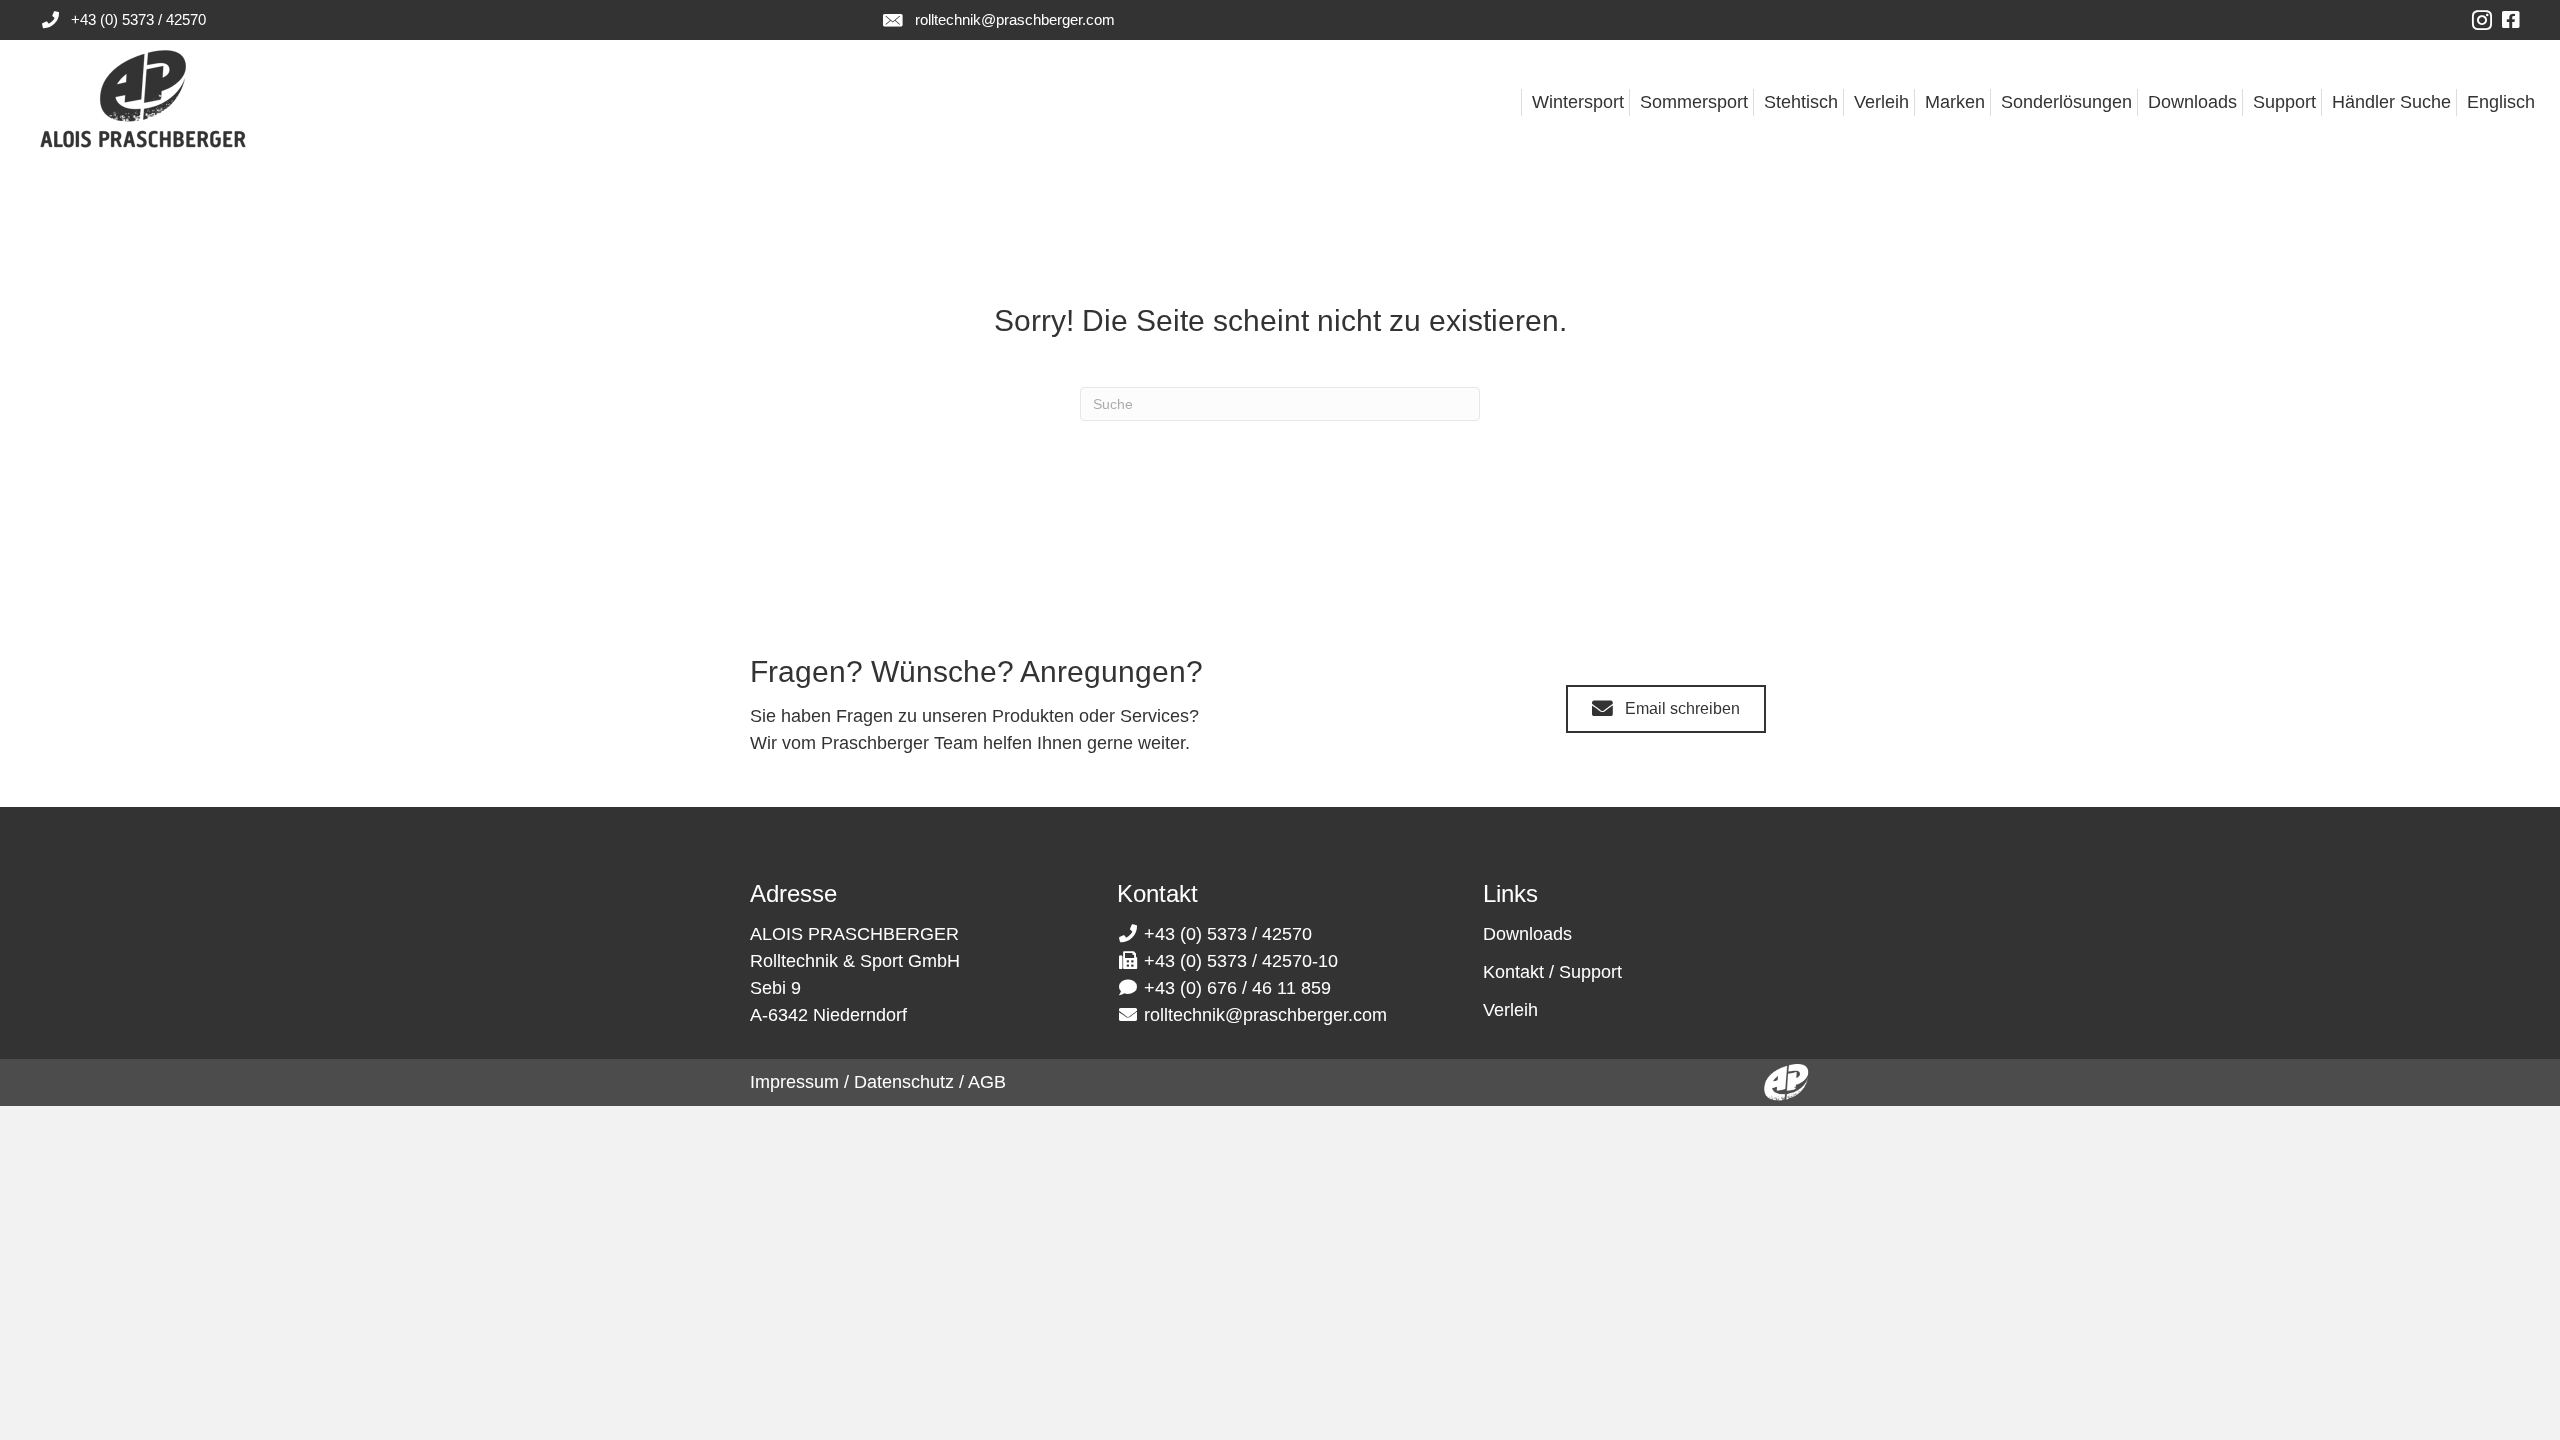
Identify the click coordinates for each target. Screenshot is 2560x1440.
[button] (1666, 709)
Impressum (794, 1082)
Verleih (1510, 1010)
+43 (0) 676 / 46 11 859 (1237, 988)
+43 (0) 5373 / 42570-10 (1241, 961)
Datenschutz (904, 1082)
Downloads (1527, 934)
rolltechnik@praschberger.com (1015, 19)
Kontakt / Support (1552, 972)
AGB (987, 1082)
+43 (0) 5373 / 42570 (138, 19)
